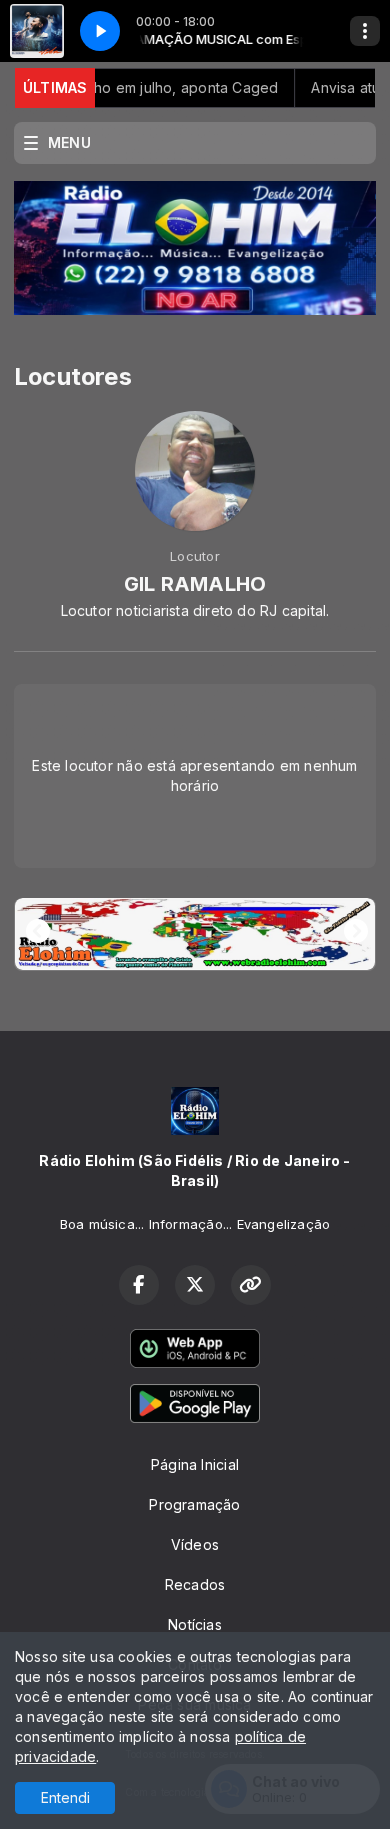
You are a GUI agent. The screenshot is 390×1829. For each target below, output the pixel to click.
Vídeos (195, 1544)
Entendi (65, 1797)
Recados (195, 1584)
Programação (194, 1504)
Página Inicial (195, 1464)
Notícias (195, 1624)
